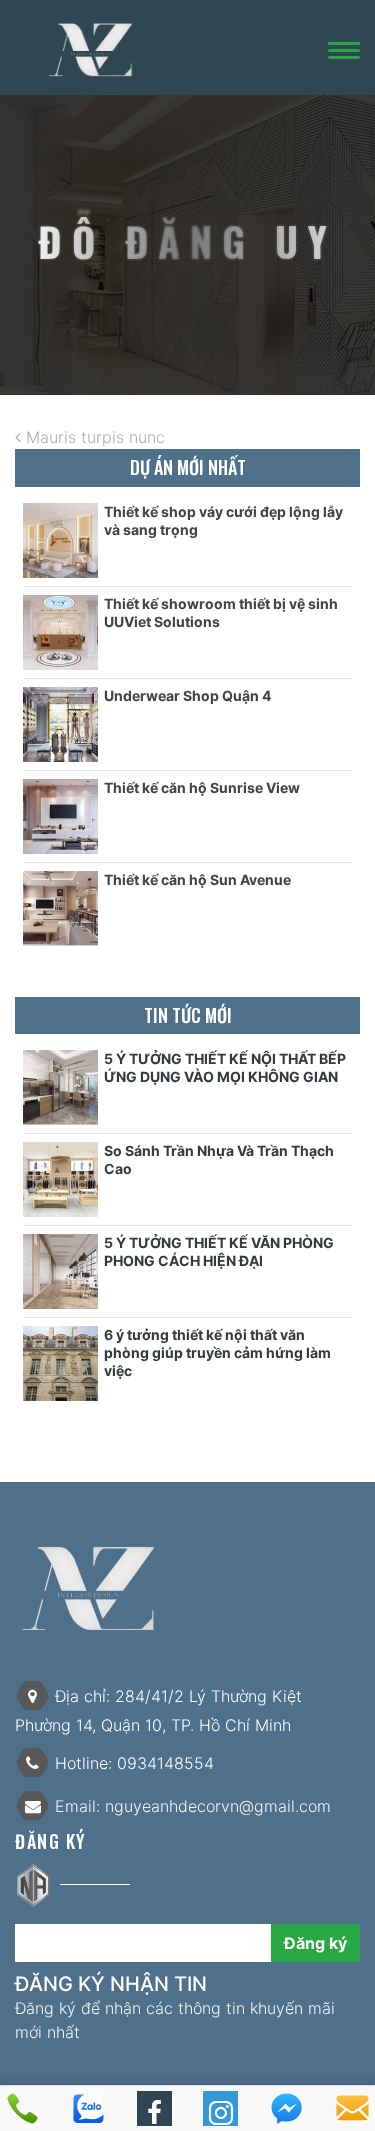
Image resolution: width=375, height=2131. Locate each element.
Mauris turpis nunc (93, 437)
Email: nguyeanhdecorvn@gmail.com (190, 1806)
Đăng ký (315, 1943)
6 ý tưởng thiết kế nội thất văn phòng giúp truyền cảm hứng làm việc (217, 1352)
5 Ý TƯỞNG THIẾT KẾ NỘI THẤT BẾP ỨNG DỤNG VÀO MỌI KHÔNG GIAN (225, 1067)
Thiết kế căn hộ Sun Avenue (197, 879)
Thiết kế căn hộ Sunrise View (202, 787)
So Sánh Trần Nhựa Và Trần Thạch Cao (219, 1159)
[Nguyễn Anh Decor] (90, 49)
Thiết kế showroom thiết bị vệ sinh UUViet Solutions (221, 612)
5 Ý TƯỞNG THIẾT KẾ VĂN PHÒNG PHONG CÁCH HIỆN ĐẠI (219, 1251)
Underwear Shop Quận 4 (187, 695)
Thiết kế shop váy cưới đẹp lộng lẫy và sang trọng (223, 520)
